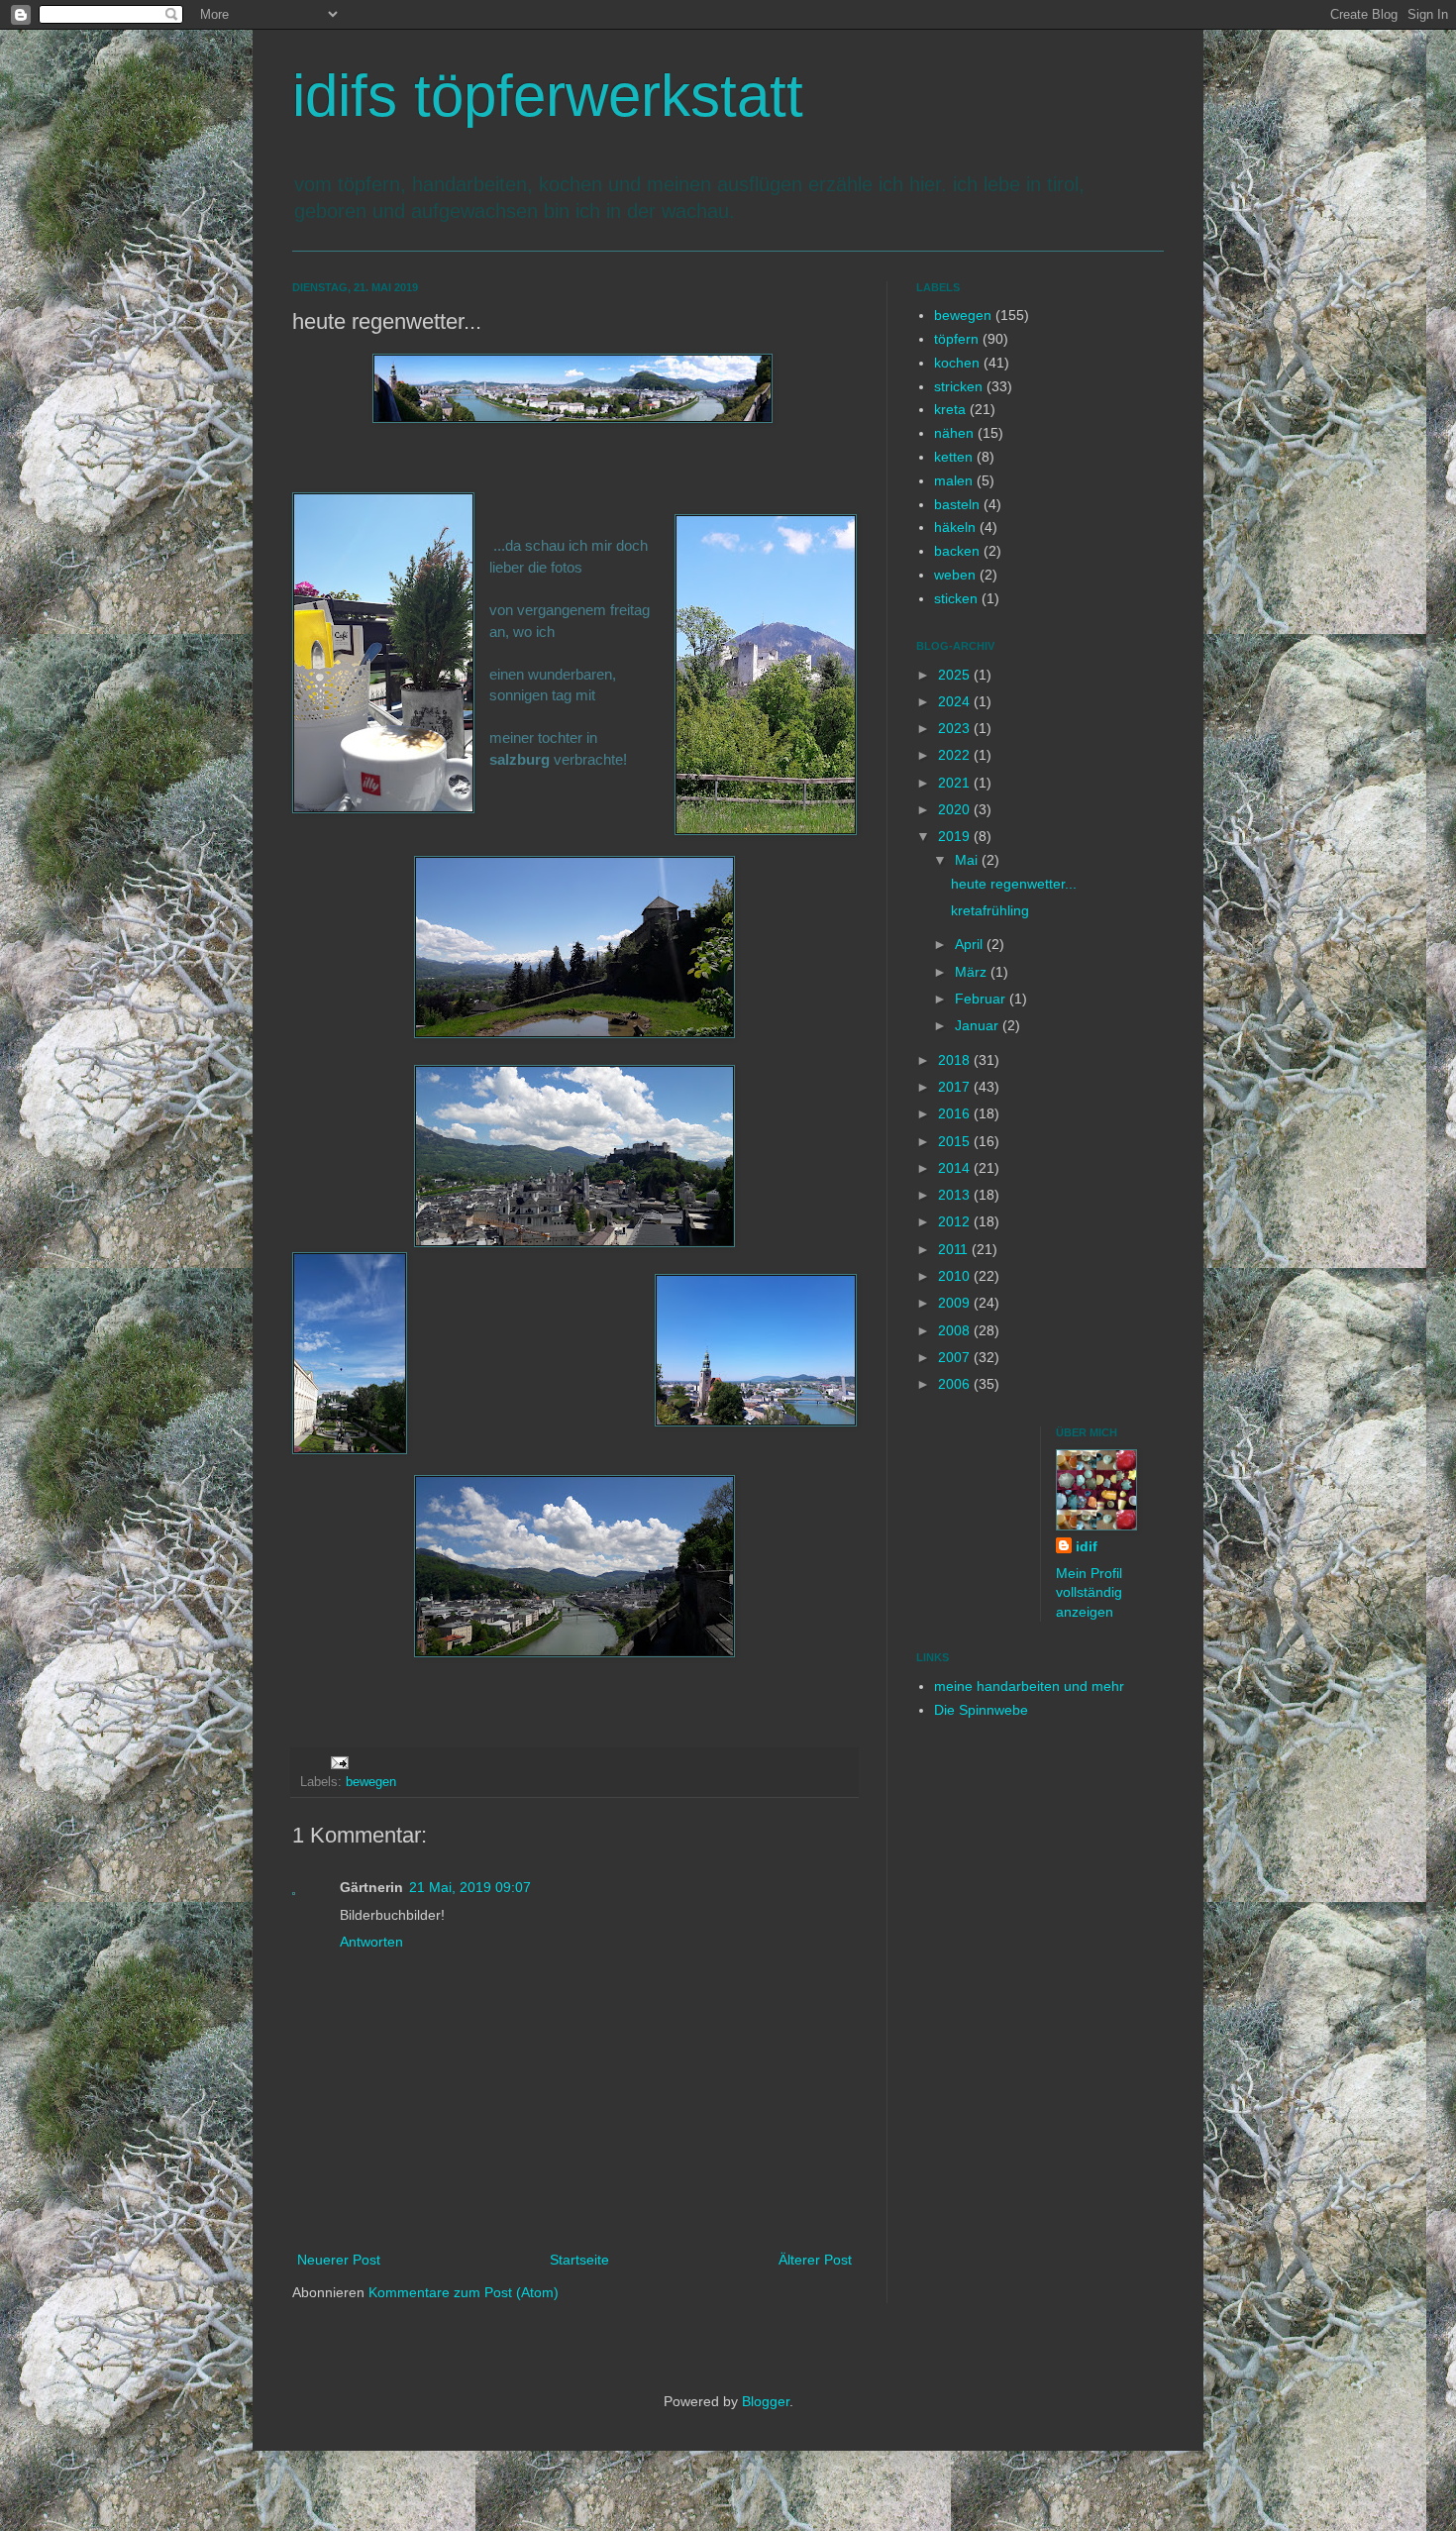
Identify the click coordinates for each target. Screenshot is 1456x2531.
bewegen (371, 1782)
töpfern (956, 339)
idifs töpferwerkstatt (548, 96)
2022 (956, 755)
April (971, 944)
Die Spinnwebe (981, 1710)
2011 (955, 1249)
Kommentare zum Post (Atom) (464, 2292)
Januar (979, 1025)
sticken (956, 598)
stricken (958, 386)
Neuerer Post (339, 2260)
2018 (956, 1060)
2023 (956, 728)
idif (1087, 1546)
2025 (956, 675)
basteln (957, 504)
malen (953, 480)
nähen (954, 433)
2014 (956, 1168)
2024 (956, 701)
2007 (956, 1357)
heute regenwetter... (1014, 884)
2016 (956, 1113)
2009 (956, 1303)
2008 (956, 1330)
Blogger (766, 2401)
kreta (950, 409)
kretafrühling (990, 910)
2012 (956, 1221)
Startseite (579, 2260)
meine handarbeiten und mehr (1029, 1686)
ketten (953, 457)
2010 (956, 1276)
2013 (956, 1195)
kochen (957, 363)
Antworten (371, 1942)
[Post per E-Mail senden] (339, 1762)
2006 (956, 1384)
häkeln (955, 527)
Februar (982, 999)
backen (957, 551)
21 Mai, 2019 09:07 (470, 1887)
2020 (956, 809)
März (973, 972)
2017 (956, 1087)
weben (955, 575)
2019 (956, 836)
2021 (956, 783)
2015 (956, 1141)
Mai (968, 860)
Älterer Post (815, 2260)
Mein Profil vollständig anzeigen (1089, 1592)
